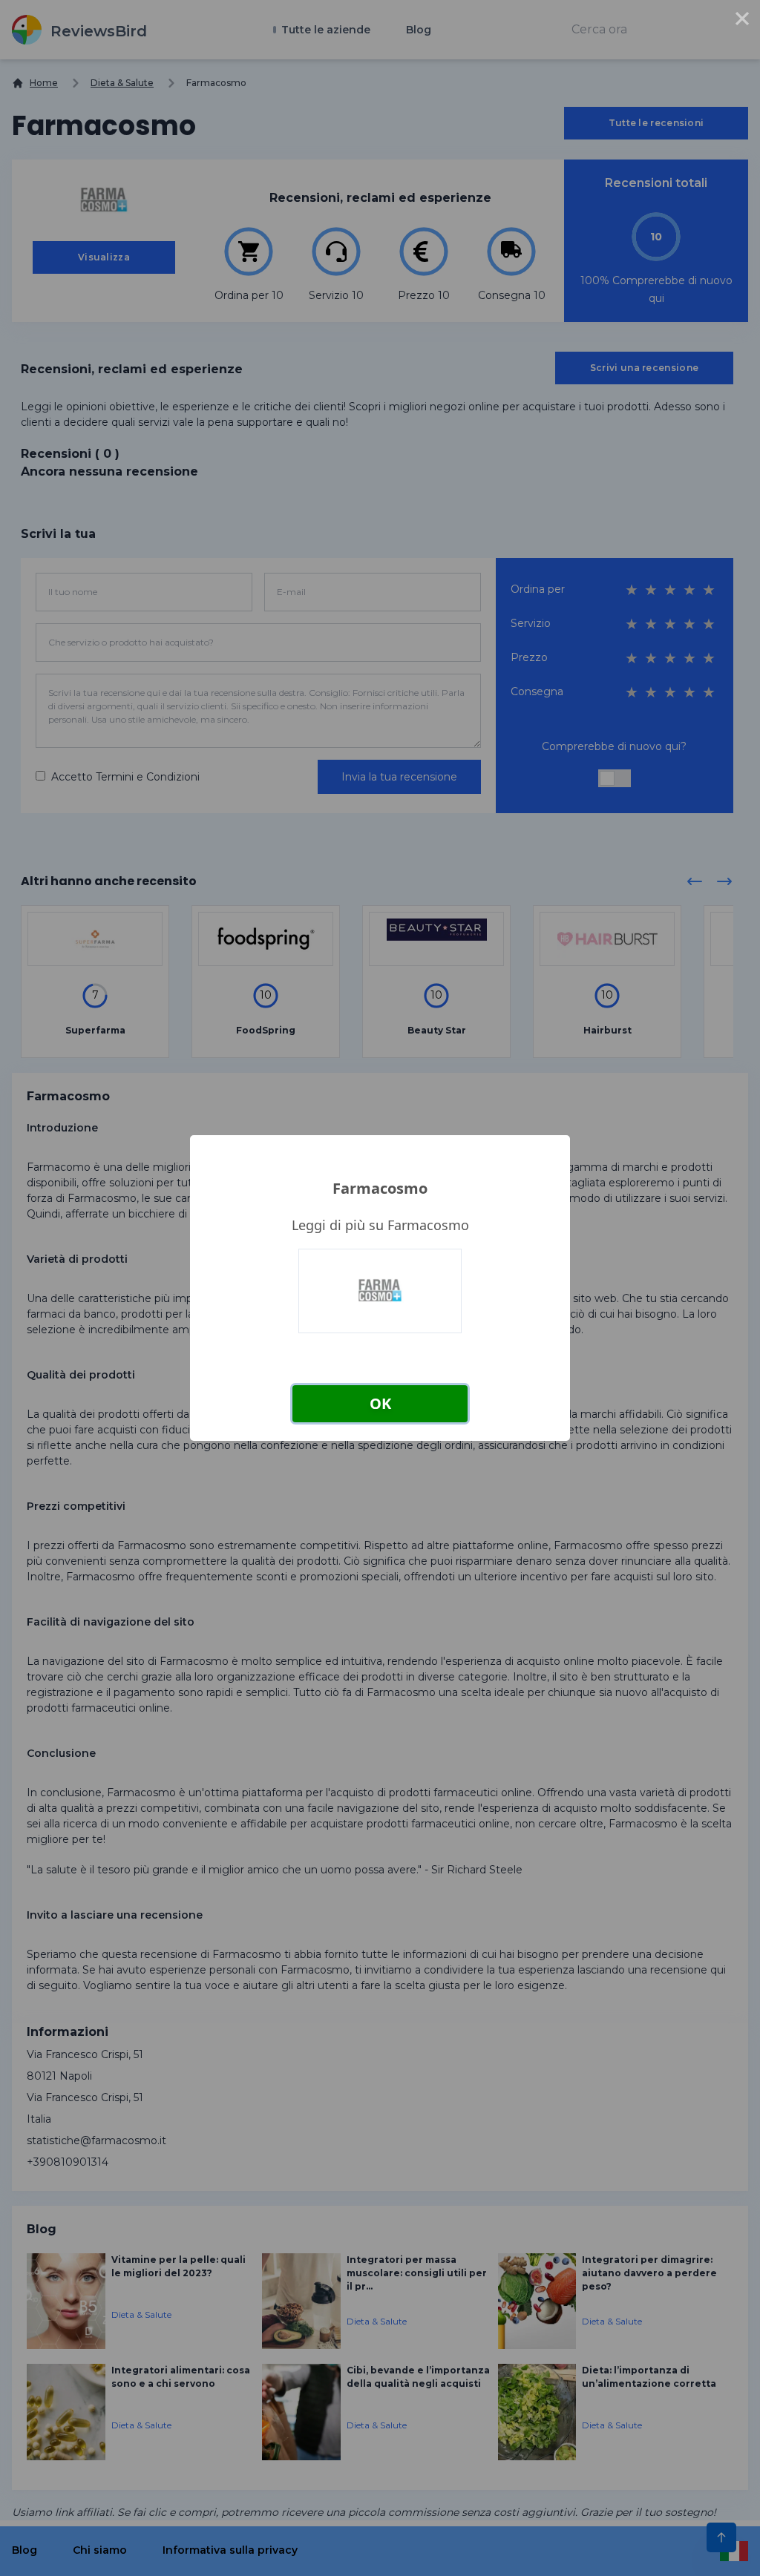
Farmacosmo (380, 1188)
